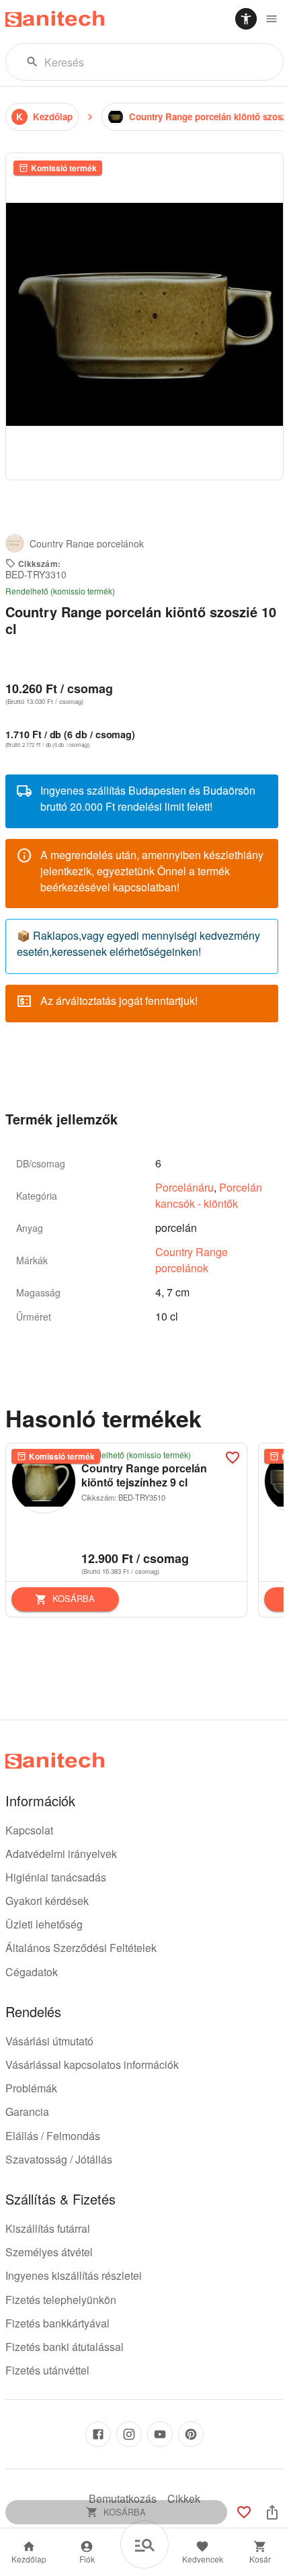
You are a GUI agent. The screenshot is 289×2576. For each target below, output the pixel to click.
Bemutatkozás (123, 2498)
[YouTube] (160, 2434)
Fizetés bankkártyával (57, 2323)
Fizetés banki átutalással (65, 2347)
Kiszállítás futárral (48, 2228)
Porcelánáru (184, 1187)
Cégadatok (32, 1972)
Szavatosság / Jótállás (59, 2159)
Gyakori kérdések (47, 1901)
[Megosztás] (272, 2512)
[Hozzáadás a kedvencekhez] (233, 1458)
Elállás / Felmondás (53, 2136)
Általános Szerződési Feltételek (81, 1948)
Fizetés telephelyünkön (61, 2300)
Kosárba (74, 1598)
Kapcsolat (29, 1830)
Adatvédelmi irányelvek (61, 1854)
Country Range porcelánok (192, 1260)
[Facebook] (98, 2434)
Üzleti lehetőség (44, 1924)
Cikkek (184, 2498)
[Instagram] (129, 2434)
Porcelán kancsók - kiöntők (209, 1195)
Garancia (27, 2112)
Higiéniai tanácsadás (56, 1877)
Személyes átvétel (49, 2252)
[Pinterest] (191, 2434)
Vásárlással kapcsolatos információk (92, 2064)
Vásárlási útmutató (49, 2041)
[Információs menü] (272, 19)
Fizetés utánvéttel (47, 2370)
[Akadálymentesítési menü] (246, 19)
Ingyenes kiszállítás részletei (74, 2275)
